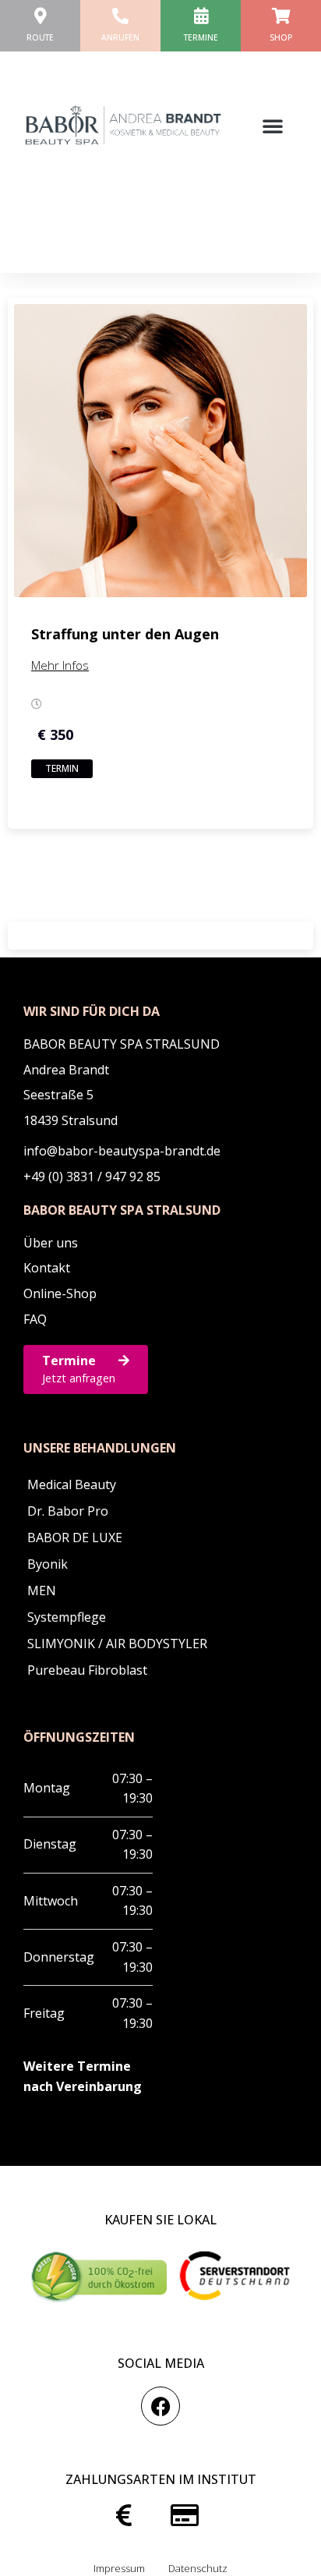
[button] (273, 126)
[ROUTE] (40, 16)
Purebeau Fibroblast (87, 1670)
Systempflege (67, 1617)
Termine (201, 37)
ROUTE (40, 37)
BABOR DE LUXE (75, 1537)
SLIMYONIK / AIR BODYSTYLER (117, 1644)
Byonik (48, 1564)
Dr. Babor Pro (68, 1511)
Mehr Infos (60, 665)
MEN (42, 1591)
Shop (281, 37)
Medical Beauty (72, 1484)
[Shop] (281, 16)
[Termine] (201, 16)
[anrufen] (120, 16)
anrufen (120, 37)
